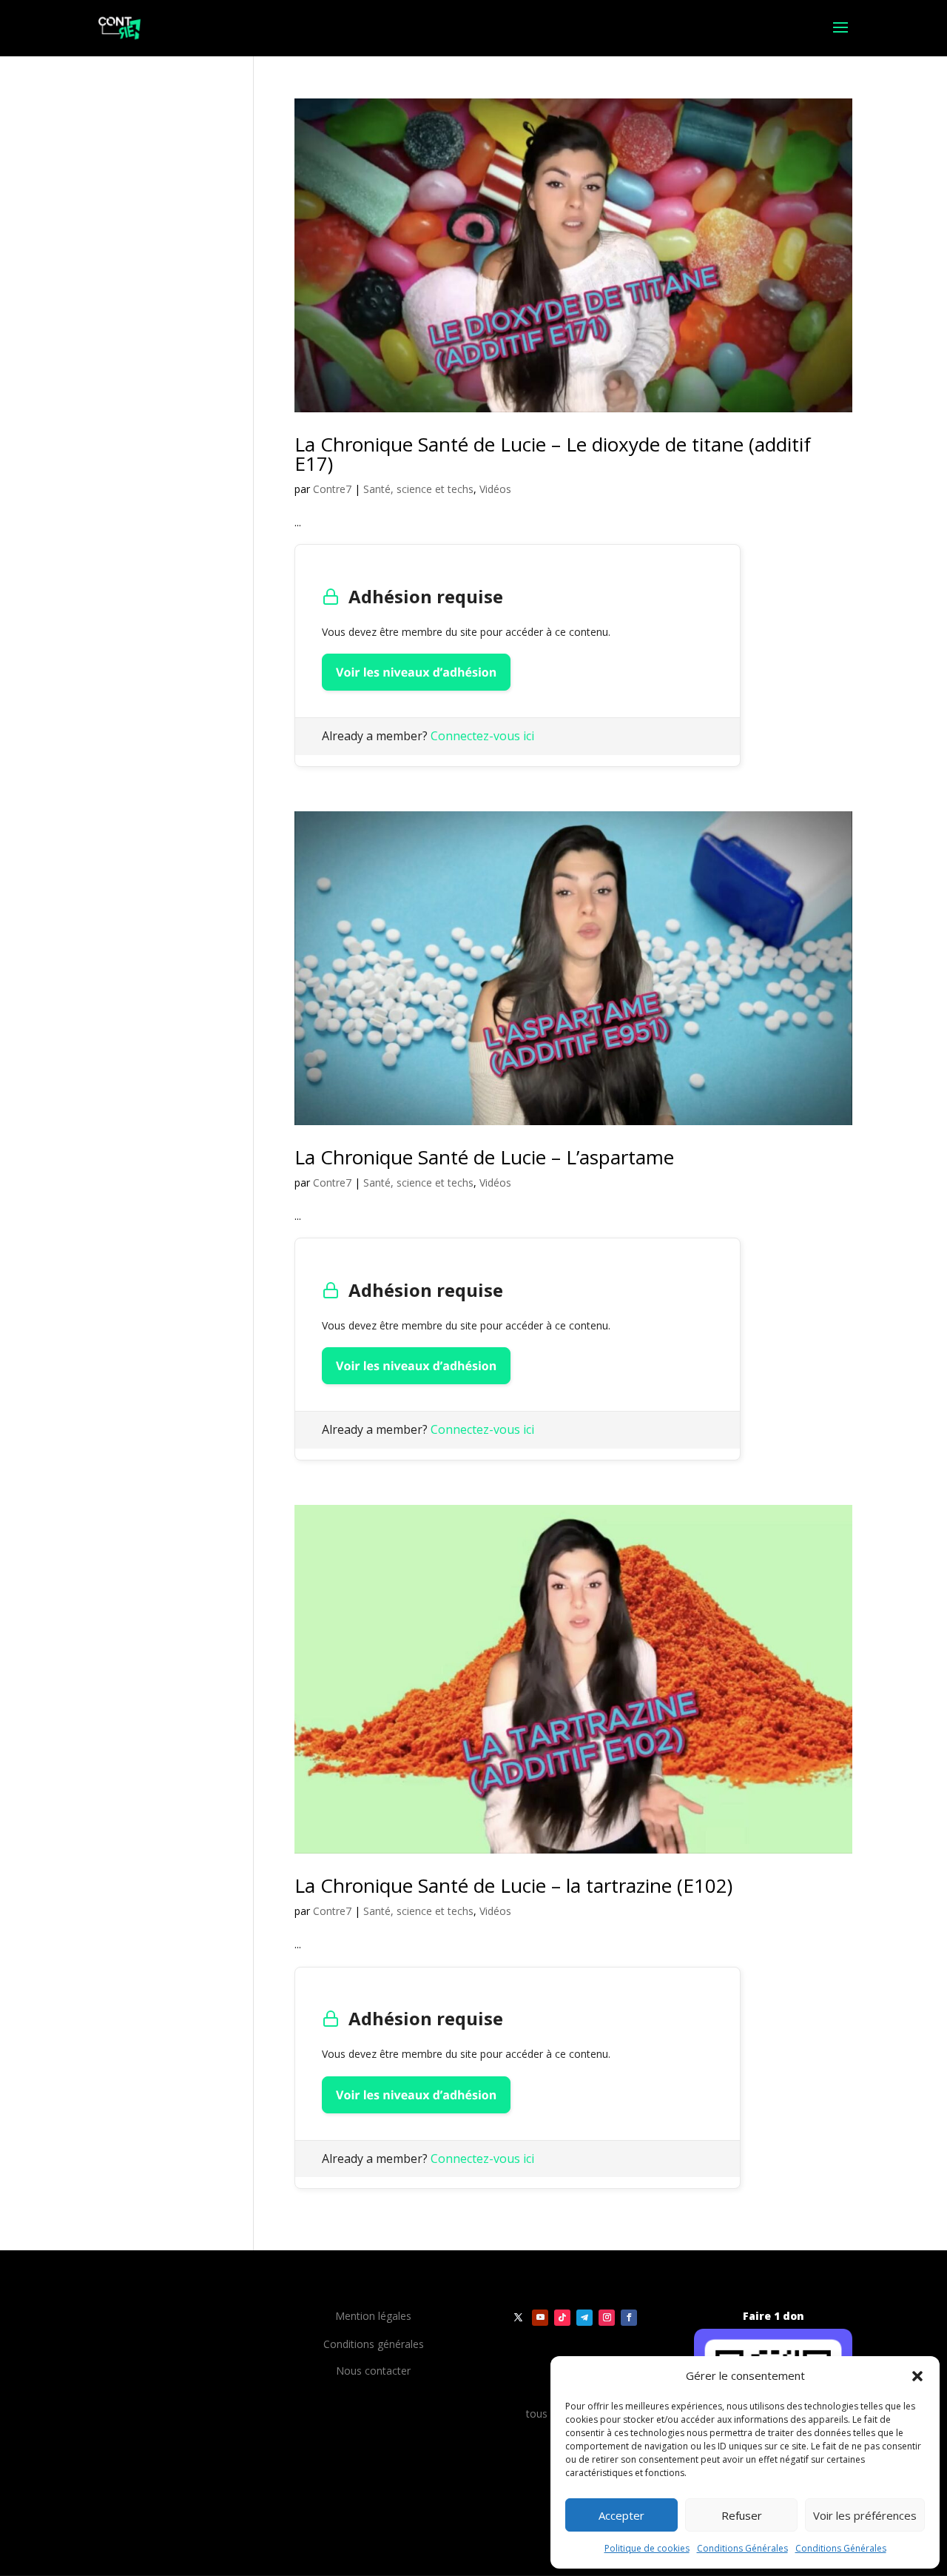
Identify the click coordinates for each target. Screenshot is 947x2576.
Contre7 (332, 489)
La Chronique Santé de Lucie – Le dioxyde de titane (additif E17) (553, 454)
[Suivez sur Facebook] (629, 2318)
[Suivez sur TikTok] (562, 2318)
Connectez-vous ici (482, 736)
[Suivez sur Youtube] (540, 2318)
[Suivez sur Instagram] (607, 2318)
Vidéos (495, 489)
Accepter (621, 2515)
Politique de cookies (647, 2548)
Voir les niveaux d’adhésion (416, 672)
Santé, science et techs (418, 489)
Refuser (742, 2515)
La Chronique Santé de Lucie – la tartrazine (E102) (513, 1885)
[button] (917, 2376)
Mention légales (373, 2316)
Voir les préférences (865, 2515)
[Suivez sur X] (518, 2318)
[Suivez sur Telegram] (584, 2318)
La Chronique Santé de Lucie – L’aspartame (484, 1157)
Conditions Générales (742, 2548)
